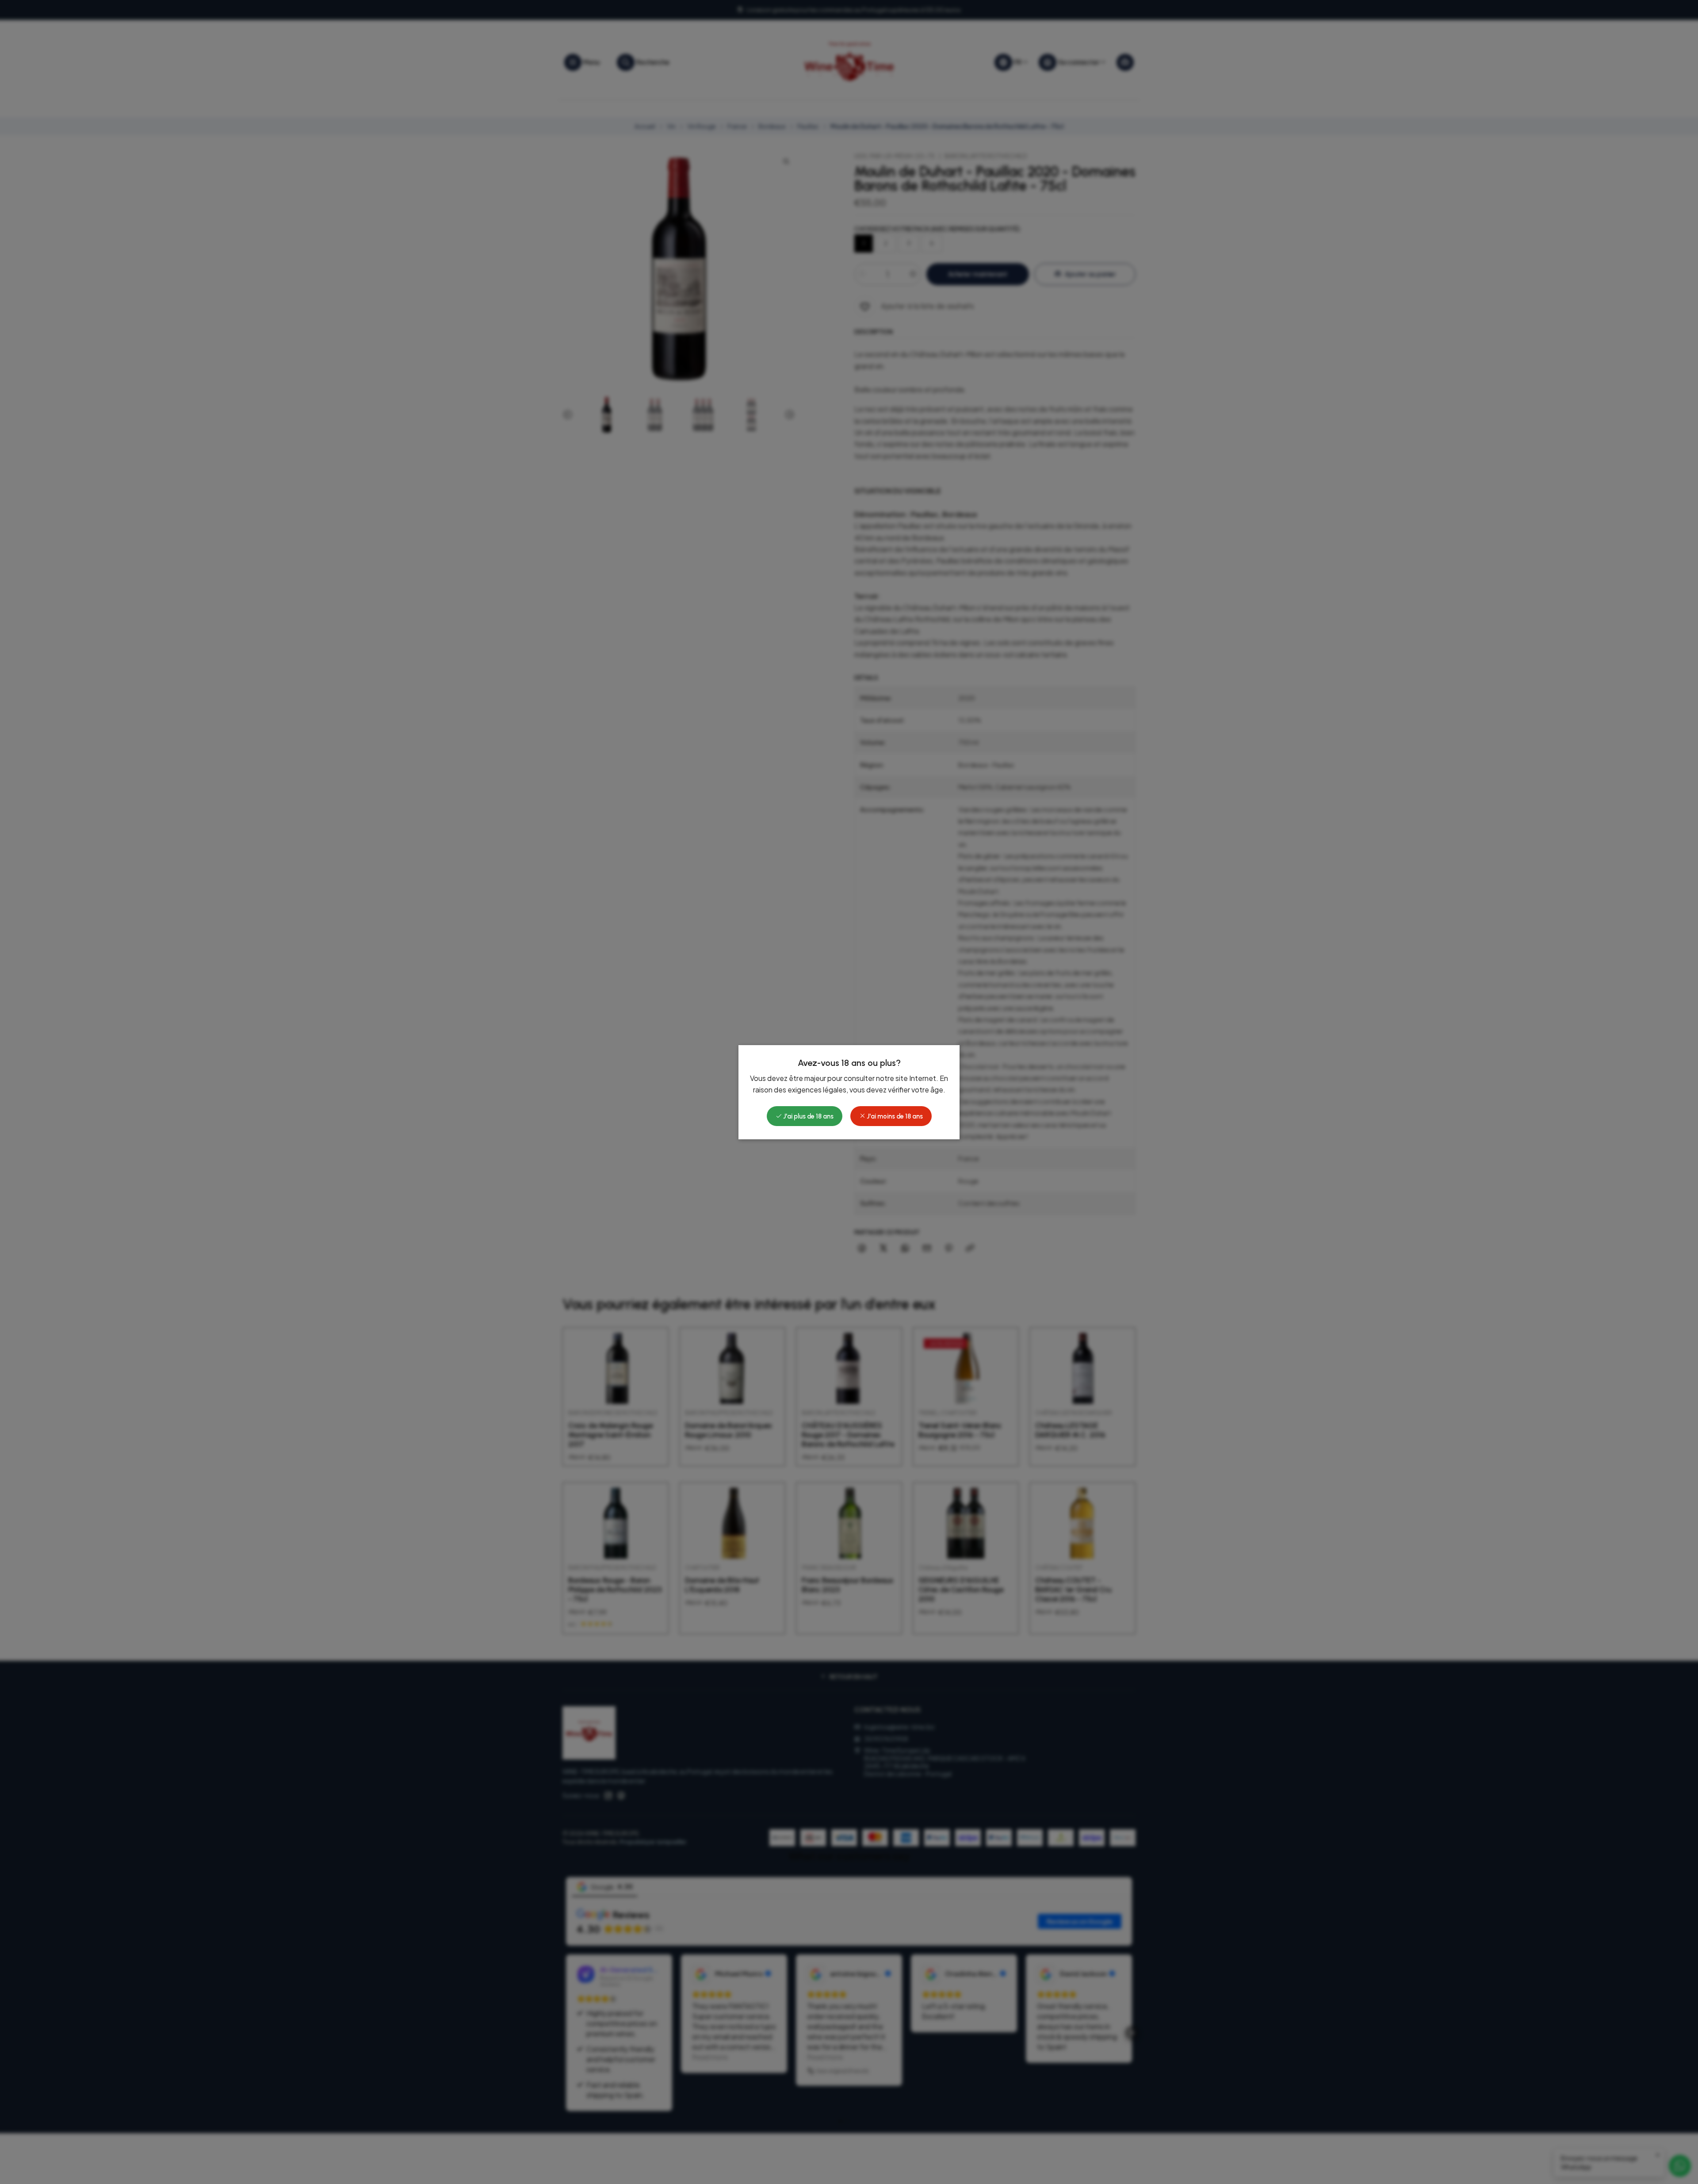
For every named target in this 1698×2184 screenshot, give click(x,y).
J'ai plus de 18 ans (808, 1116)
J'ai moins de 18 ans (894, 1116)
